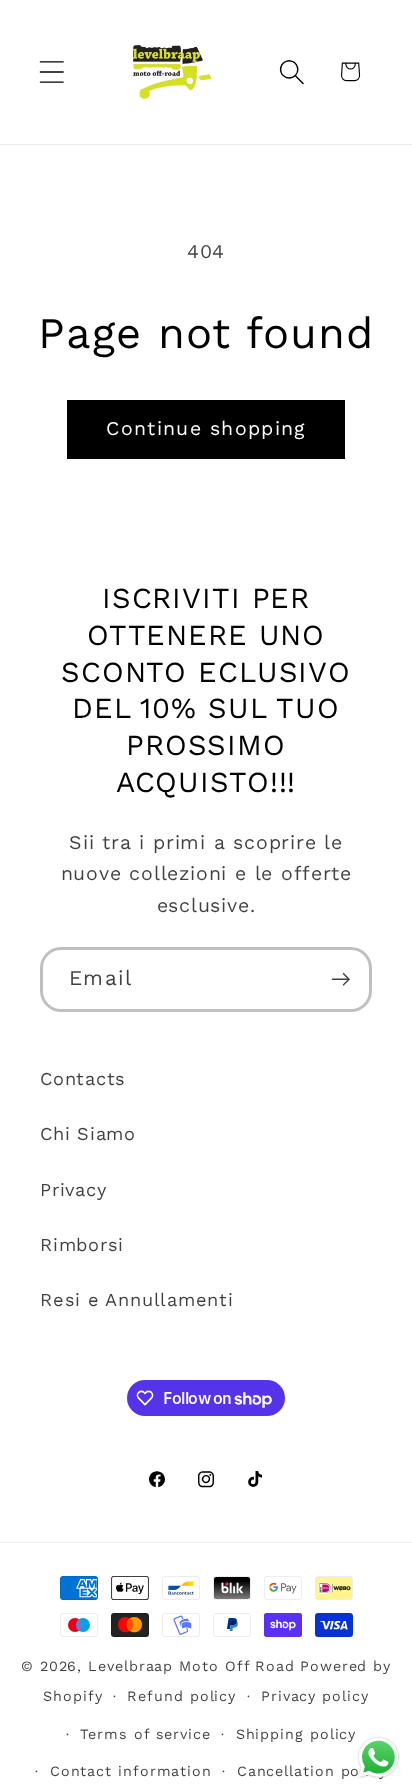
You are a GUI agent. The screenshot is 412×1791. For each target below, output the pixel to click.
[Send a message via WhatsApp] (378, 1757)
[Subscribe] (340, 979)
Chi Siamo (88, 1133)
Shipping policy (296, 1734)
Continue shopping (205, 428)
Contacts (83, 1078)
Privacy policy (315, 1696)
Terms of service (145, 1734)
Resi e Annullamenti (137, 1299)
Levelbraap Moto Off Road (191, 1666)
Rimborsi (82, 1244)
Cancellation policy (312, 1771)
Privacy (73, 1189)
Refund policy (181, 1696)
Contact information (131, 1771)
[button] (51, 71)
